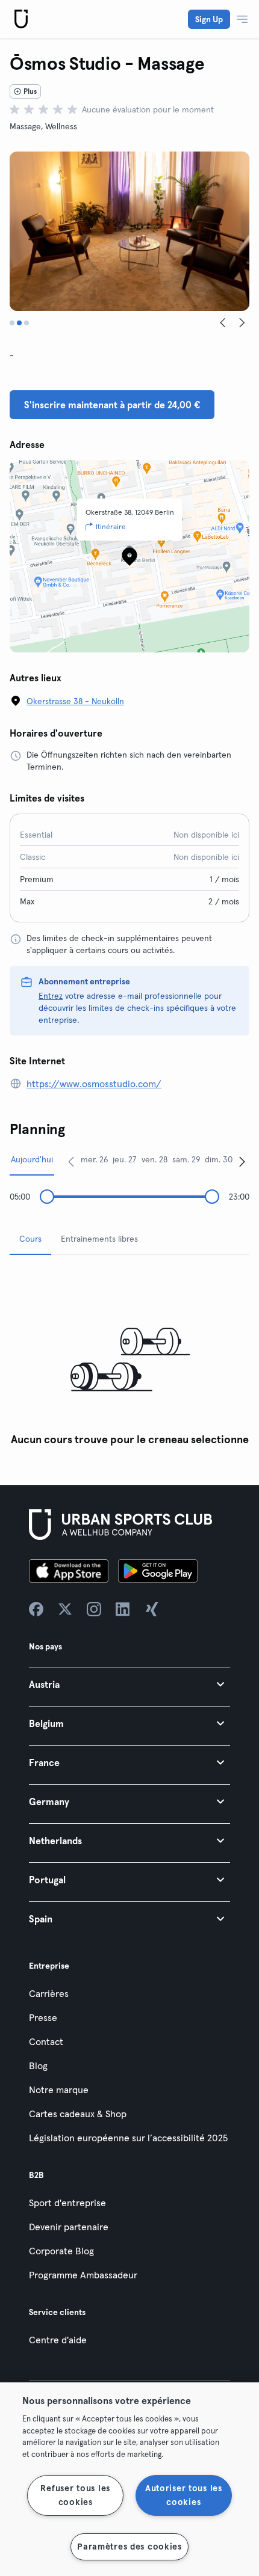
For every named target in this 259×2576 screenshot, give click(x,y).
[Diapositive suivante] (242, 323)
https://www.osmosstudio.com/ (94, 1084)
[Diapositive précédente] (223, 323)
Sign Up (209, 19)
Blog (38, 2065)
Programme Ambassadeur (83, 2275)
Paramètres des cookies (129, 2547)
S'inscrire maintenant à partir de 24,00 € (112, 405)
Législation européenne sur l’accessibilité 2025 (128, 2138)
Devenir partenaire (69, 2227)
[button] (129, 1684)
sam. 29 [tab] (186, 1159)
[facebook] (36, 1609)
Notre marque (59, 2090)
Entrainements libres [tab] (99, 1239)
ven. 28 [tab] (154, 1159)
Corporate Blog (61, 2251)
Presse (43, 2017)
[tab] (12, 323)
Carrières (49, 1993)
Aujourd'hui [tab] (32, 1159)
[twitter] (65, 1609)
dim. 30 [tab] (219, 1159)
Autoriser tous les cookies (184, 2495)
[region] (129, 2479)
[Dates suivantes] (242, 1161)
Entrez (51, 996)
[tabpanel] (129, 1358)
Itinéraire (111, 526)
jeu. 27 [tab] (125, 1159)
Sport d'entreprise (67, 2203)
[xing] (152, 1609)
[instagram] (94, 1609)
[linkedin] (123, 1609)
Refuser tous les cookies (75, 2495)
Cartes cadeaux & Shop (78, 2114)
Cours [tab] (30, 1239)
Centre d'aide (58, 2340)
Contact (46, 2041)
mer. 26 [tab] (95, 1159)
